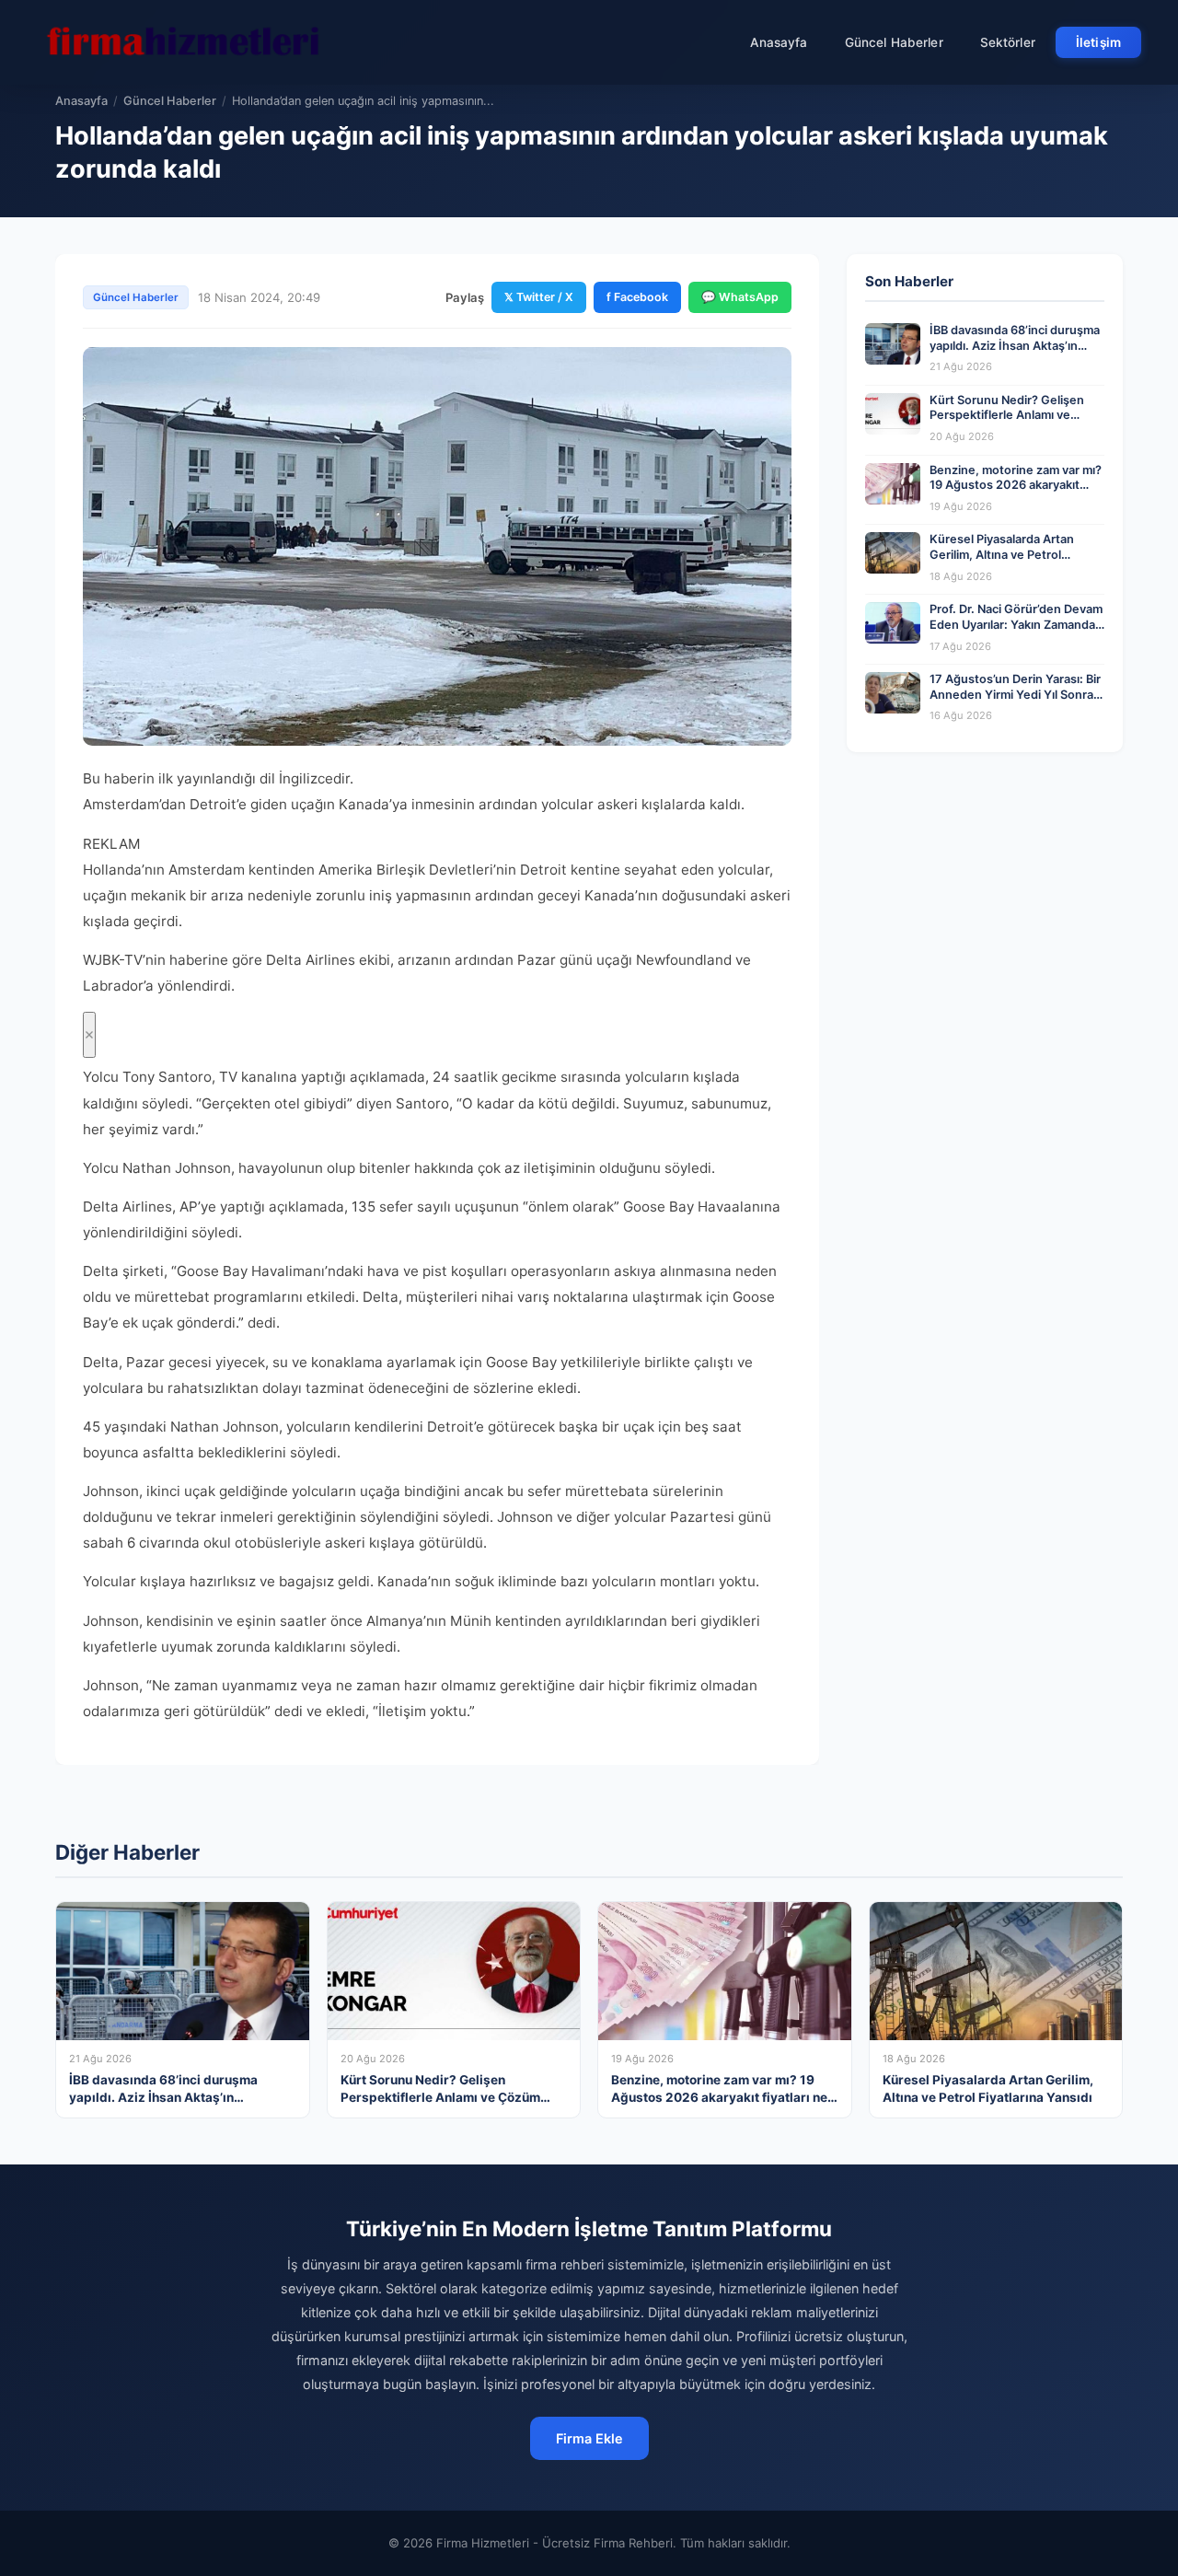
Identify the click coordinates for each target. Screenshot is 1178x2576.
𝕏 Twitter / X (539, 297)
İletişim (1098, 42)
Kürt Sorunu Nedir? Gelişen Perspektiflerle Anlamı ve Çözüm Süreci (1007, 415)
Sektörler (1008, 42)
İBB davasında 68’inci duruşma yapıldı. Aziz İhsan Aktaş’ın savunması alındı (1015, 345)
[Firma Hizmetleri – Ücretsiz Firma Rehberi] (183, 42)
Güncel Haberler (894, 42)
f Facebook (637, 297)
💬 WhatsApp (740, 297)
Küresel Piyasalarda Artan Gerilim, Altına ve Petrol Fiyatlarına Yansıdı (1002, 554)
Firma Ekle (589, 2438)
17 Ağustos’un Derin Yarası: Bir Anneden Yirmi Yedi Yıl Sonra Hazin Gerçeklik (1015, 694)
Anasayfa (779, 42)
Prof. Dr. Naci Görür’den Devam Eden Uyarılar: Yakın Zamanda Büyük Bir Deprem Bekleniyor (1016, 624)
